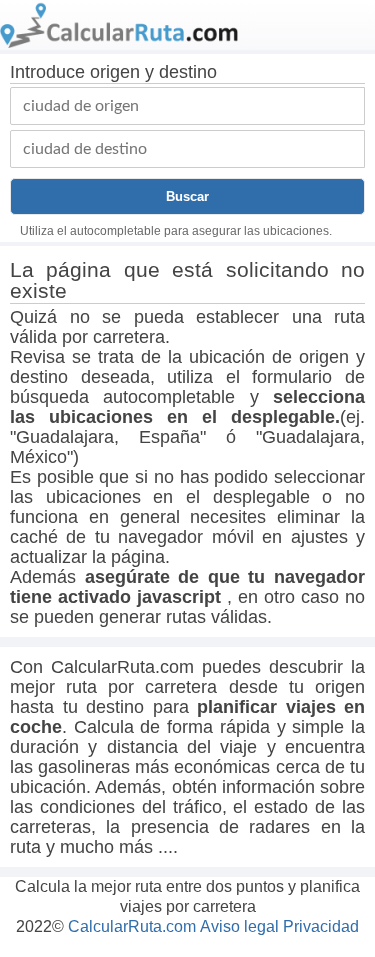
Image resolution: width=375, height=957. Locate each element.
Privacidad (321, 926)
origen (115, 72)
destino (188, 72)
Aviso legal (239, 926)
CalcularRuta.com (132, 926)
